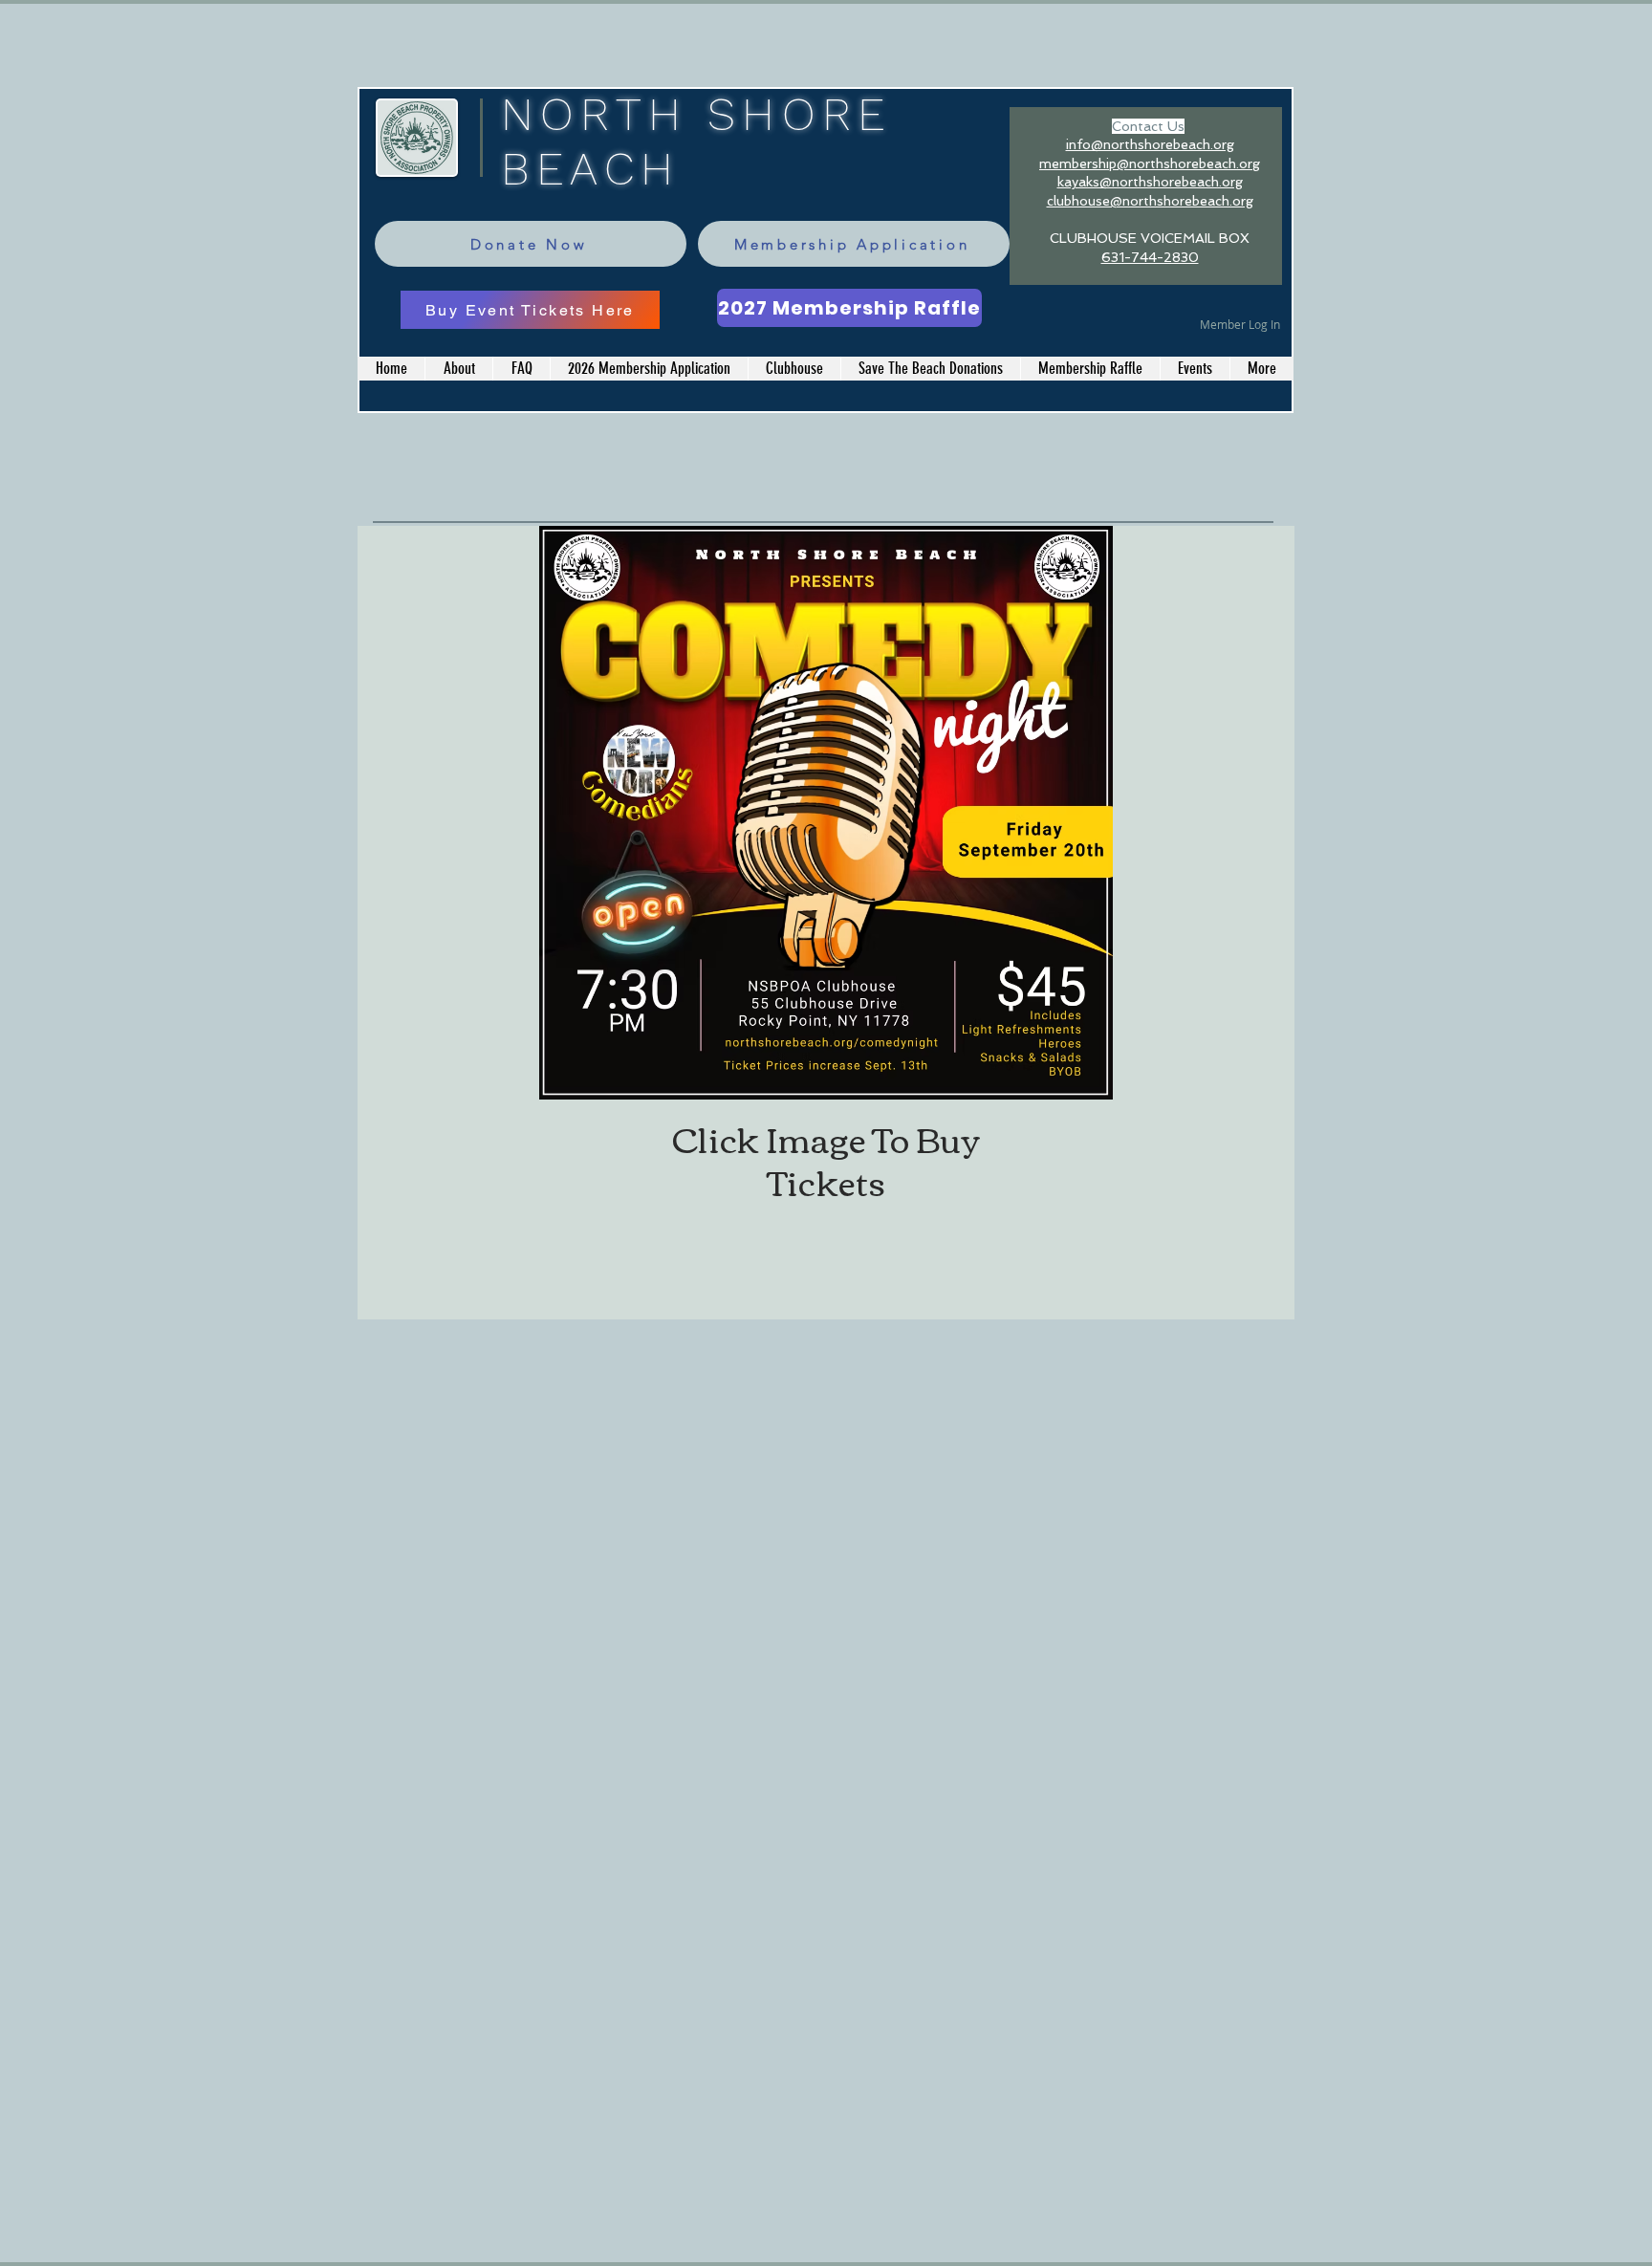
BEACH (590, 169)
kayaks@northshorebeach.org (1150, 182)
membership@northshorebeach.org (1150, 163)
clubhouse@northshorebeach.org (1150, 201)
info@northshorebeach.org (1150, 144)
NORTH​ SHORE (696, 114)
